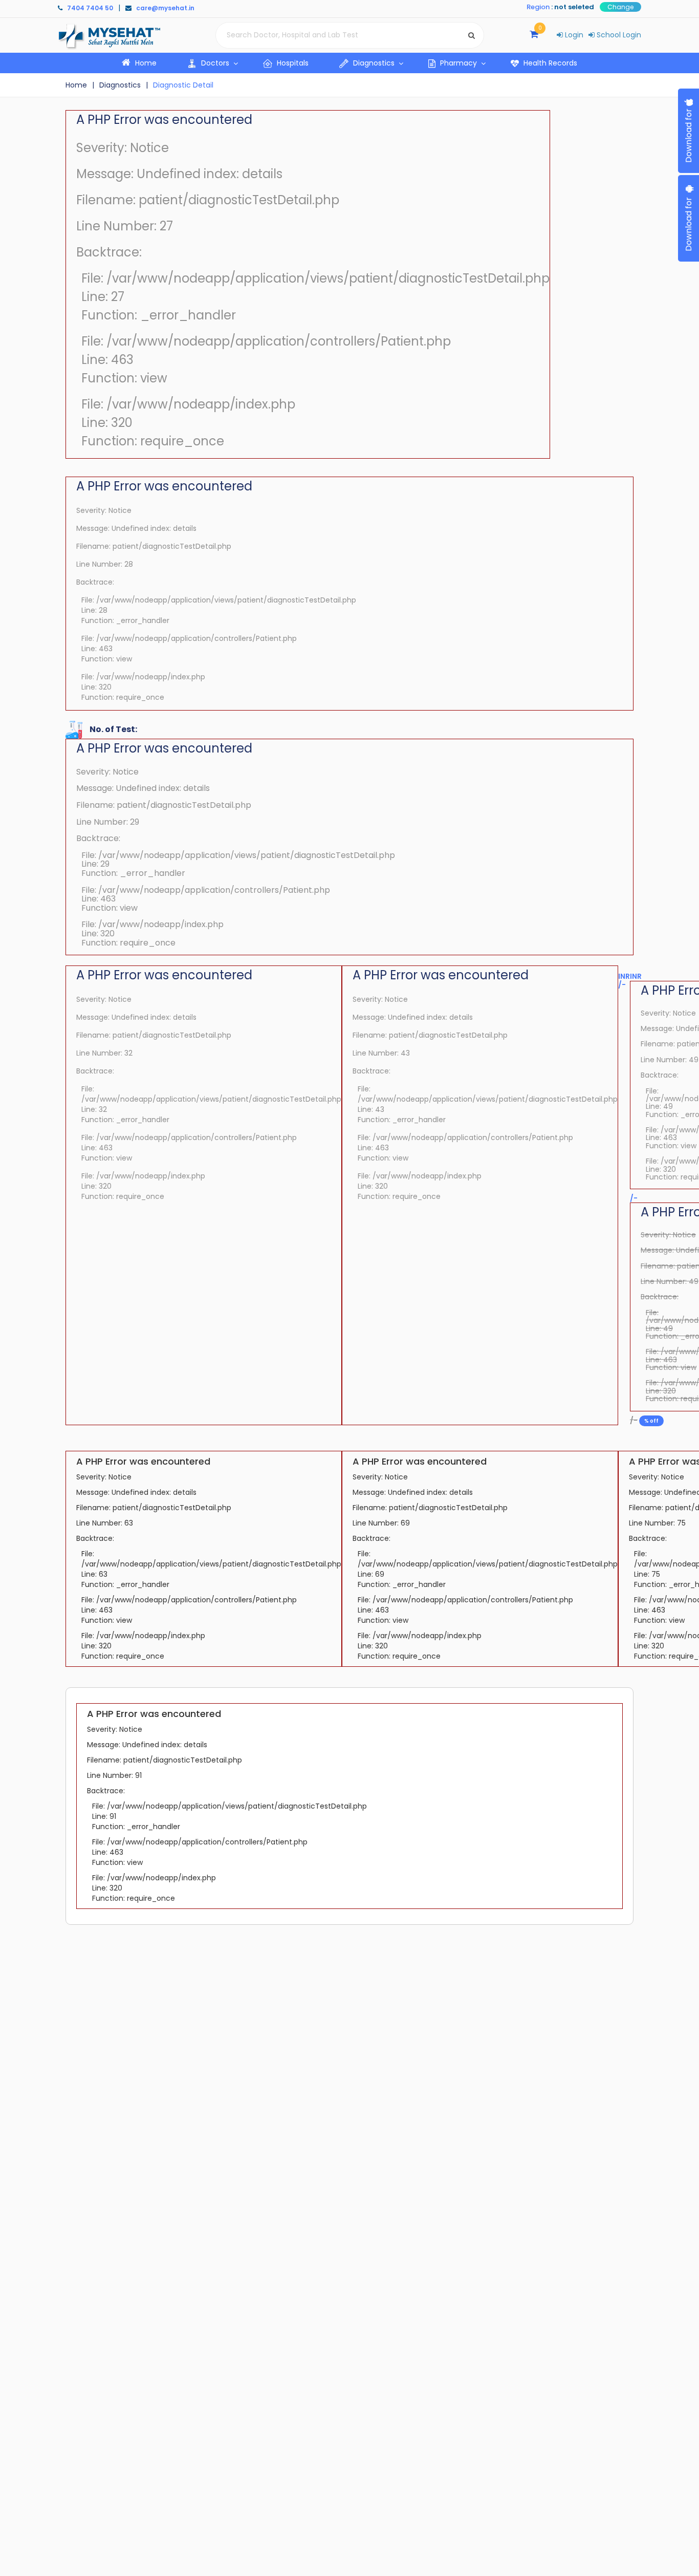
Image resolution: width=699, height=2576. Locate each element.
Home (152, 63)
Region (538, 7)
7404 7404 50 (90, 8)
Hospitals (292, 63)
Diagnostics (374, 63)
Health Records (549, 63)
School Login (618, 35)
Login (573, 35)
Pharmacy (458, 63)
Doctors (215, 63)
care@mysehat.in (165, 8)
